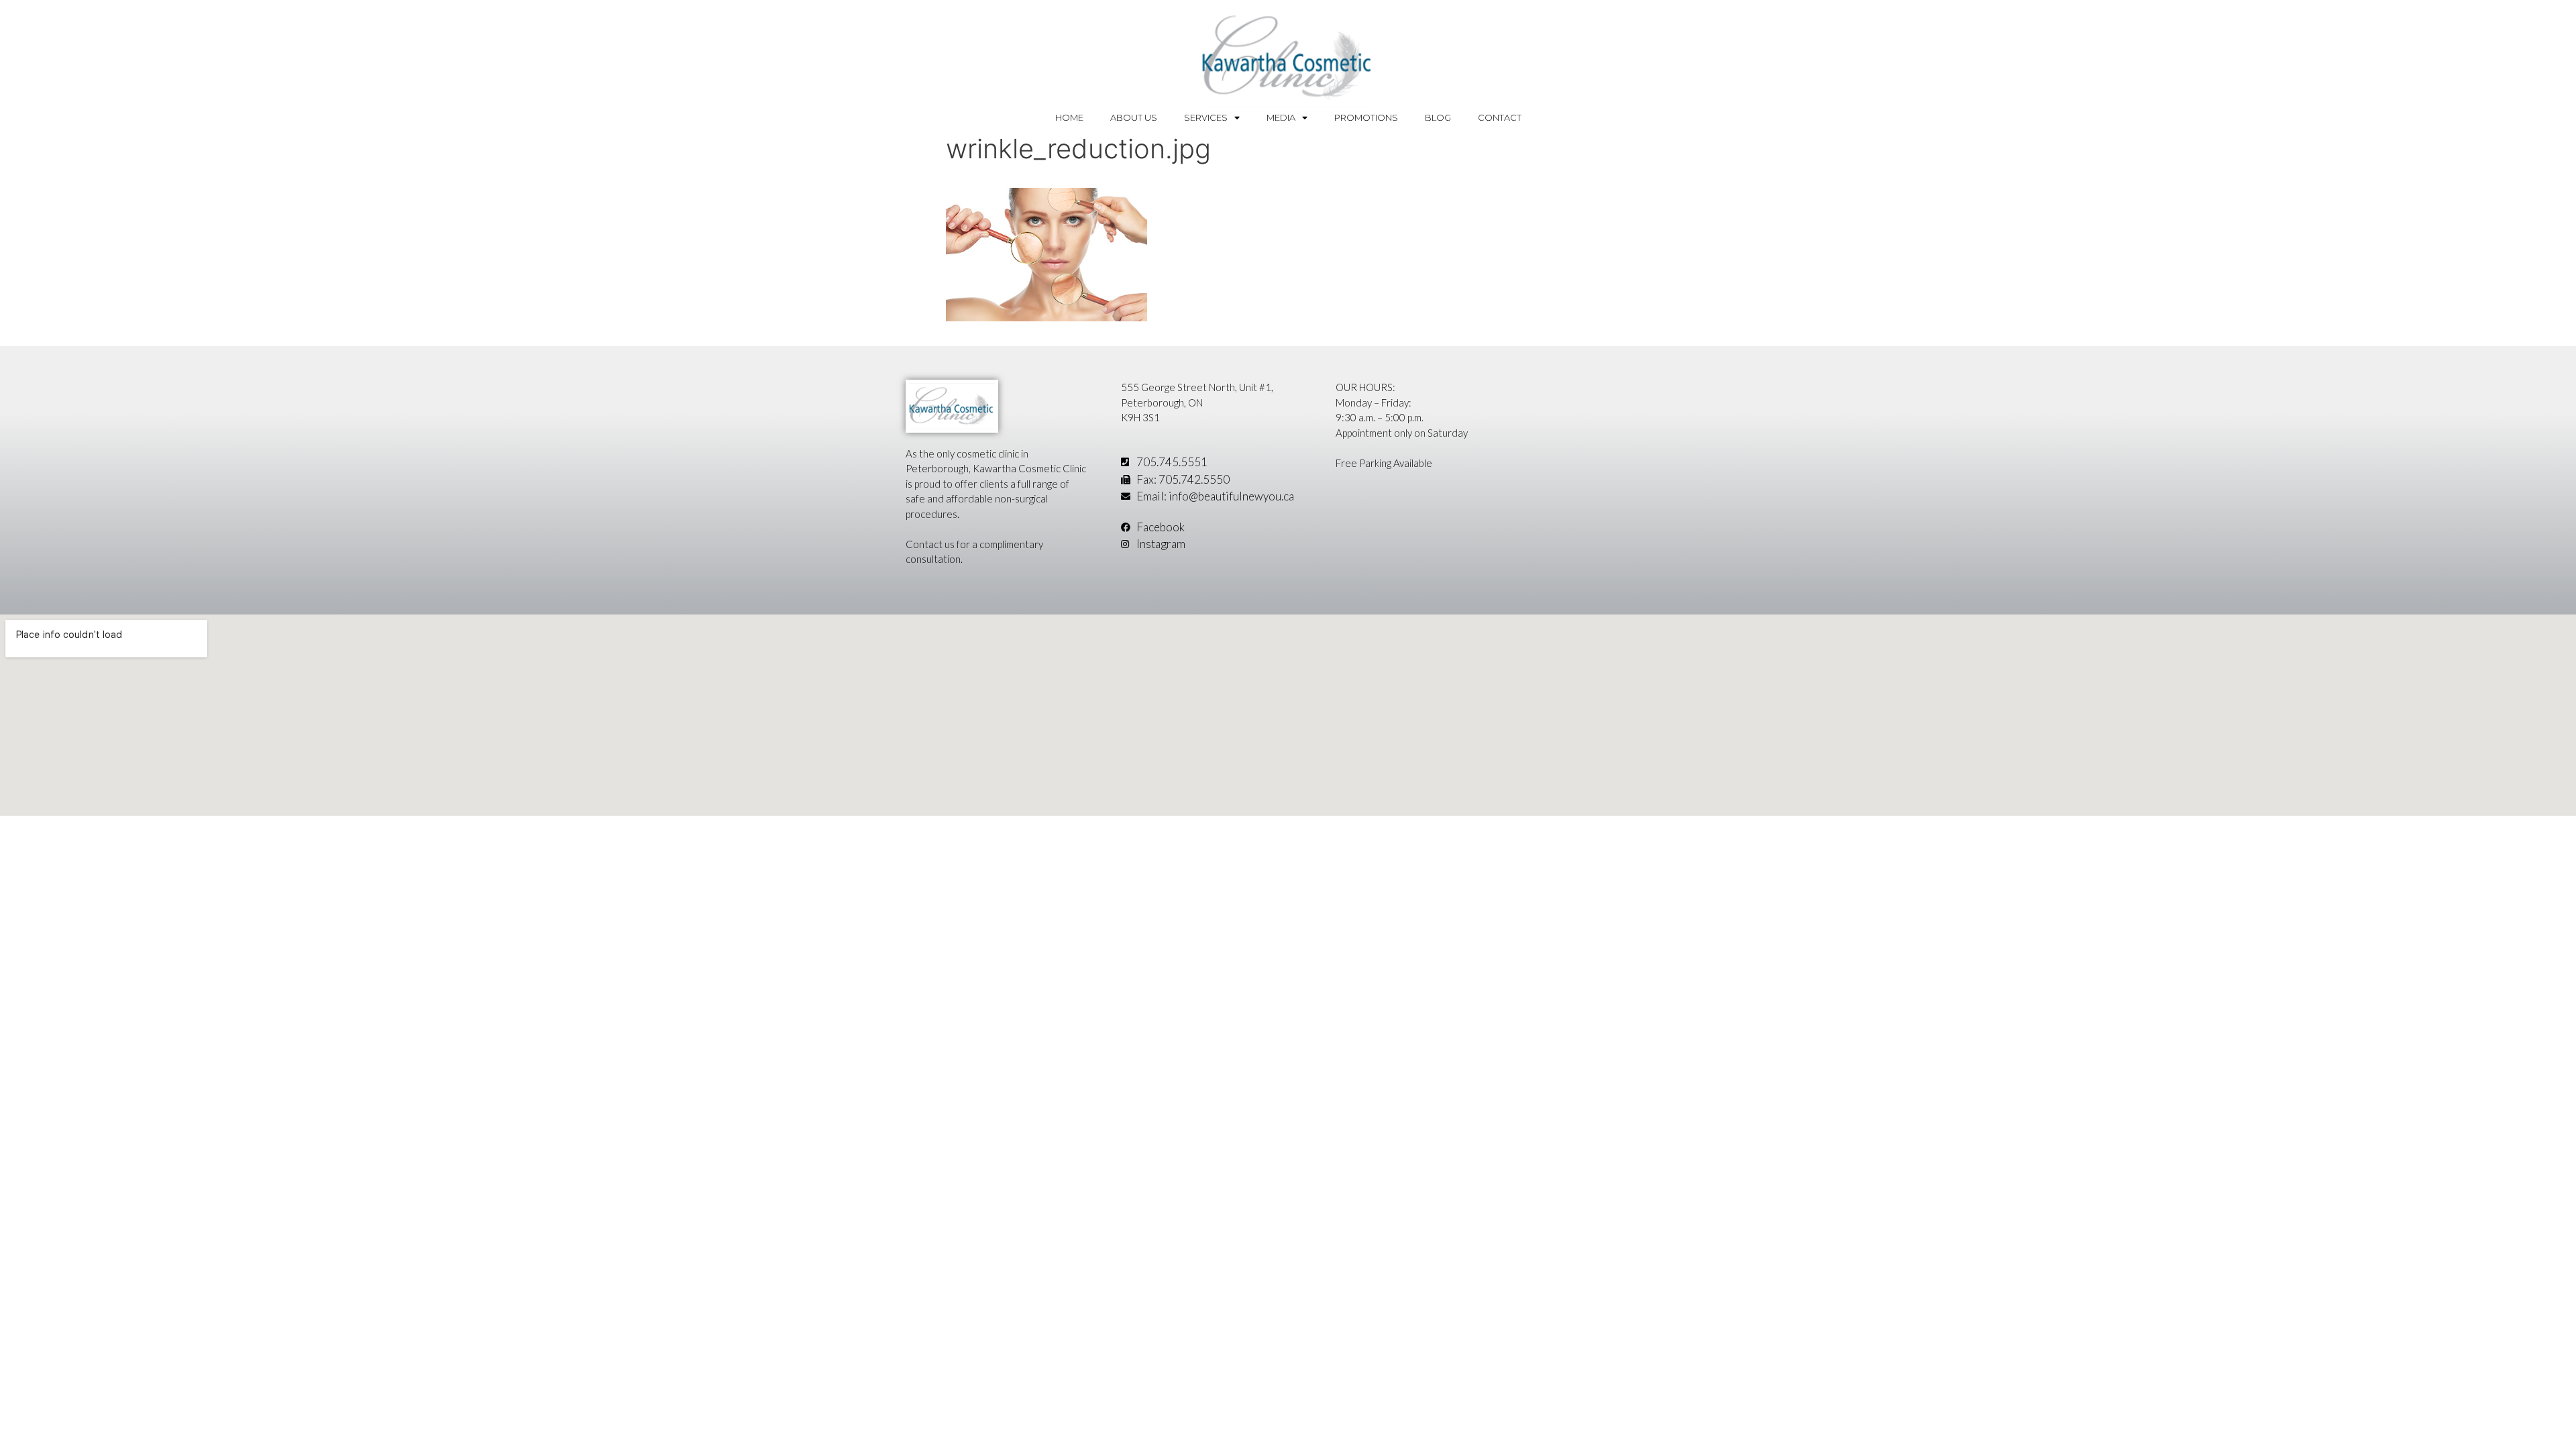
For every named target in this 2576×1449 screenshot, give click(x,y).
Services (1206, 117)
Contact (1500, 117)
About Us (1134, 117)
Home (1069, 117)
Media (1281, 117)
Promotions (1366, 117)
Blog (1438, 117)
